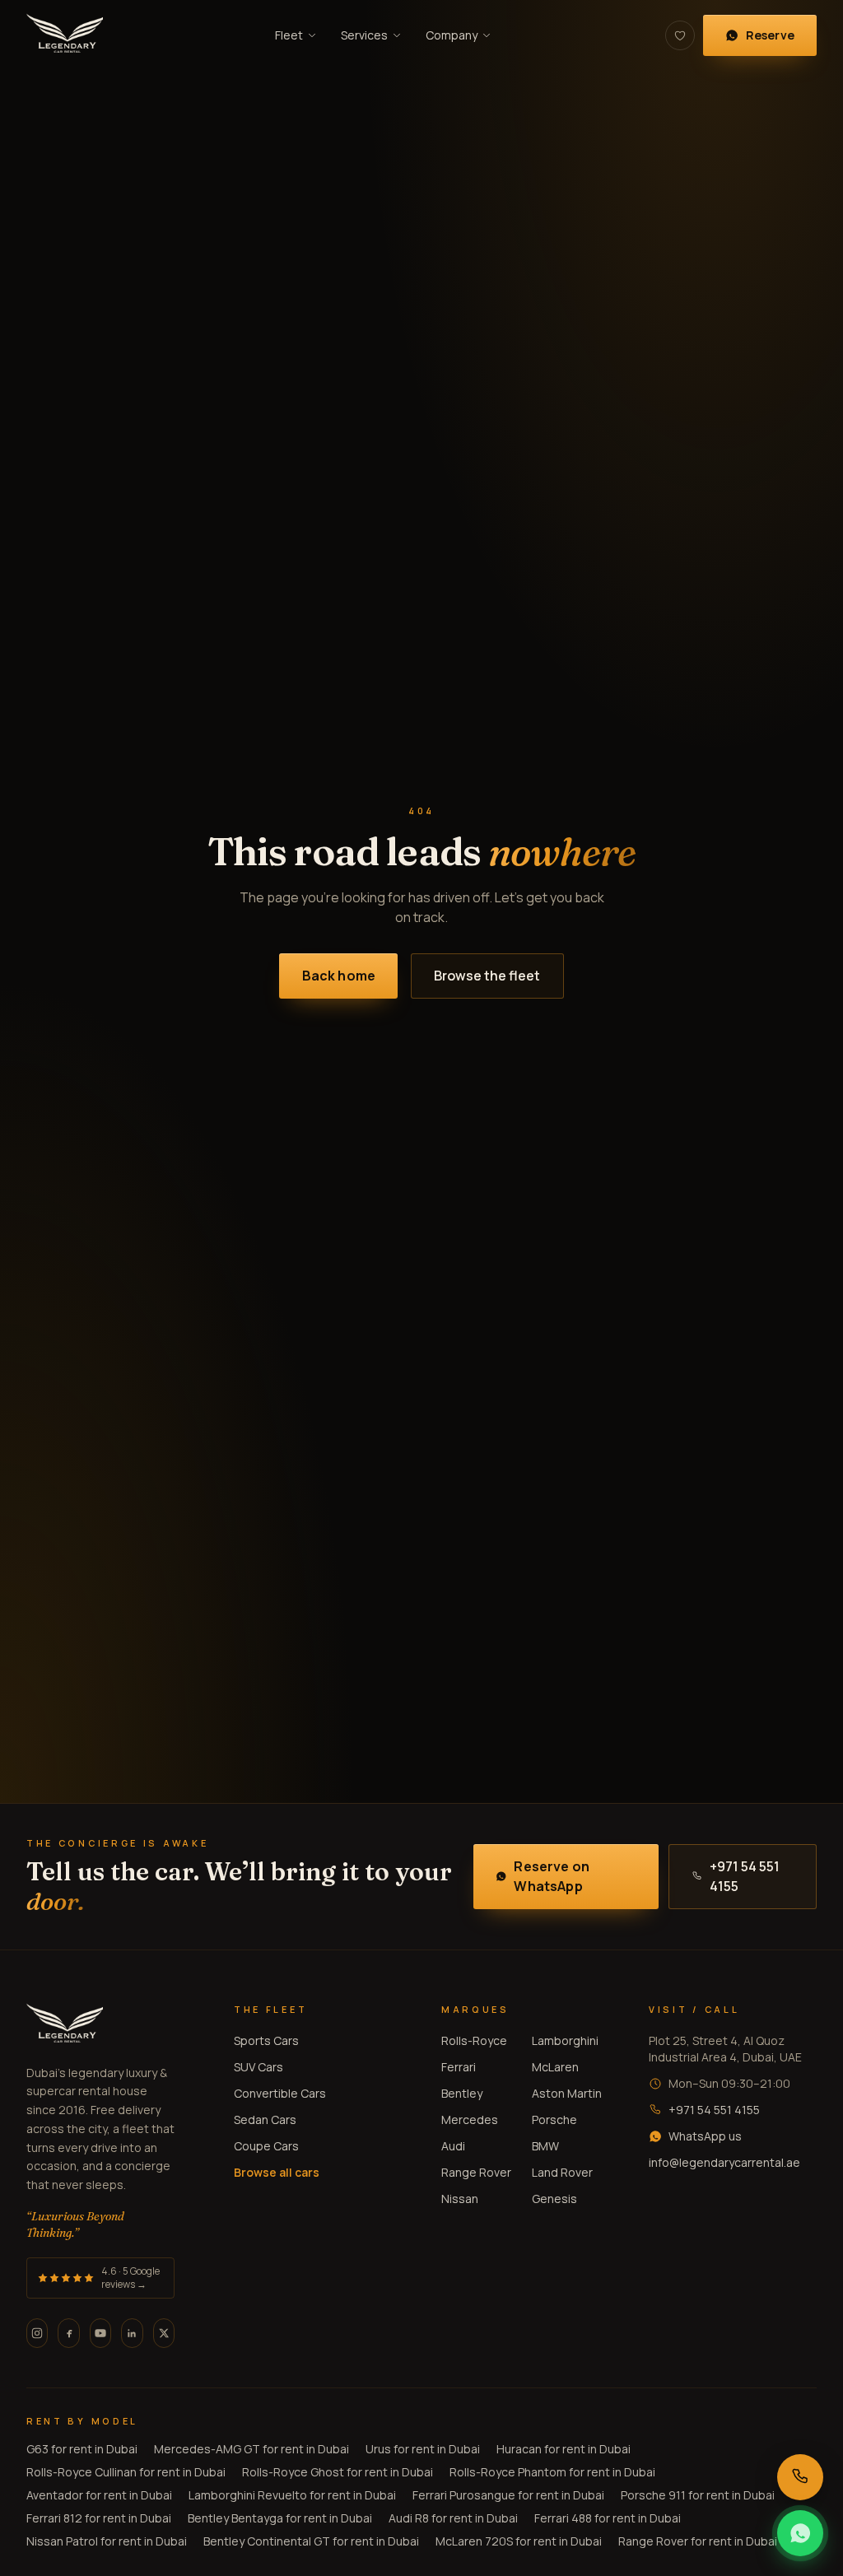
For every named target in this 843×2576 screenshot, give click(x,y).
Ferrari (459, 2067)
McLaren (555, 2067)
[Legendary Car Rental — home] (65, 35)
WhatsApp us (705, 2136)
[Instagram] (37, 2333)
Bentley (462, 2093)
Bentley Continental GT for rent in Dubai (311, 2541)
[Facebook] (68, 2333)
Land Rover (562, 2172)
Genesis (554, 2199)
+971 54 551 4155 (745, 1876)
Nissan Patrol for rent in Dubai (107, 2541)
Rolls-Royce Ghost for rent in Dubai (338, 2472)
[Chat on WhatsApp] (800, 2533)
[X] (164, 2333)
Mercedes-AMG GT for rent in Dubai (252, 2449)
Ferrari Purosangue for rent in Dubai (508, 2495)
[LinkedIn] (132, 2333)
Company (452, 35)
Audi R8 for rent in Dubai (453, 2518)
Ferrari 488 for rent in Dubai (608, 2518)
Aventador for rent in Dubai (99, 2495)
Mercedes (470, 2119)
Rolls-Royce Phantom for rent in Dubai (552, 2472)
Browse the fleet (487, 976)
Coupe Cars (266, 2146)
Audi (453, 2146)
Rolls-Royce (474, 2040)
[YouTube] (100, 2333)
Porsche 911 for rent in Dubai (698, 2495)
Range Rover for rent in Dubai (698, 2541)
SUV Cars (258, 2067)
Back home (339, 976)
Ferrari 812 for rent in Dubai (99, 2518)
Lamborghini (565, 2040)
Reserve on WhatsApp (552, 1876)
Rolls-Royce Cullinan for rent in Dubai (126, 2472)
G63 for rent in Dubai (82, 2449)
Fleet (289, 35)
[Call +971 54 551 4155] (800, 2477)
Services (364, 35)
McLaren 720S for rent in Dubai (519, 2541)
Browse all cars (277, 2172)
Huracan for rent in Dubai (564, 2449)
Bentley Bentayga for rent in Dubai (280, 2518)
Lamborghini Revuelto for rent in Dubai (292, 2495)
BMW (545, 2146)
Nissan (460, 2199)
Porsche (554, 2119)
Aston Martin (567, 2093)
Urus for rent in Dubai (423, 2449)
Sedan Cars (265, 2119)
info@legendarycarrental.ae (724, 2162)
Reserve (770, 35)
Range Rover (476, 2172)
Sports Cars (266, 2040)
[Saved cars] (680, 35)
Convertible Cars (280, 2093)
